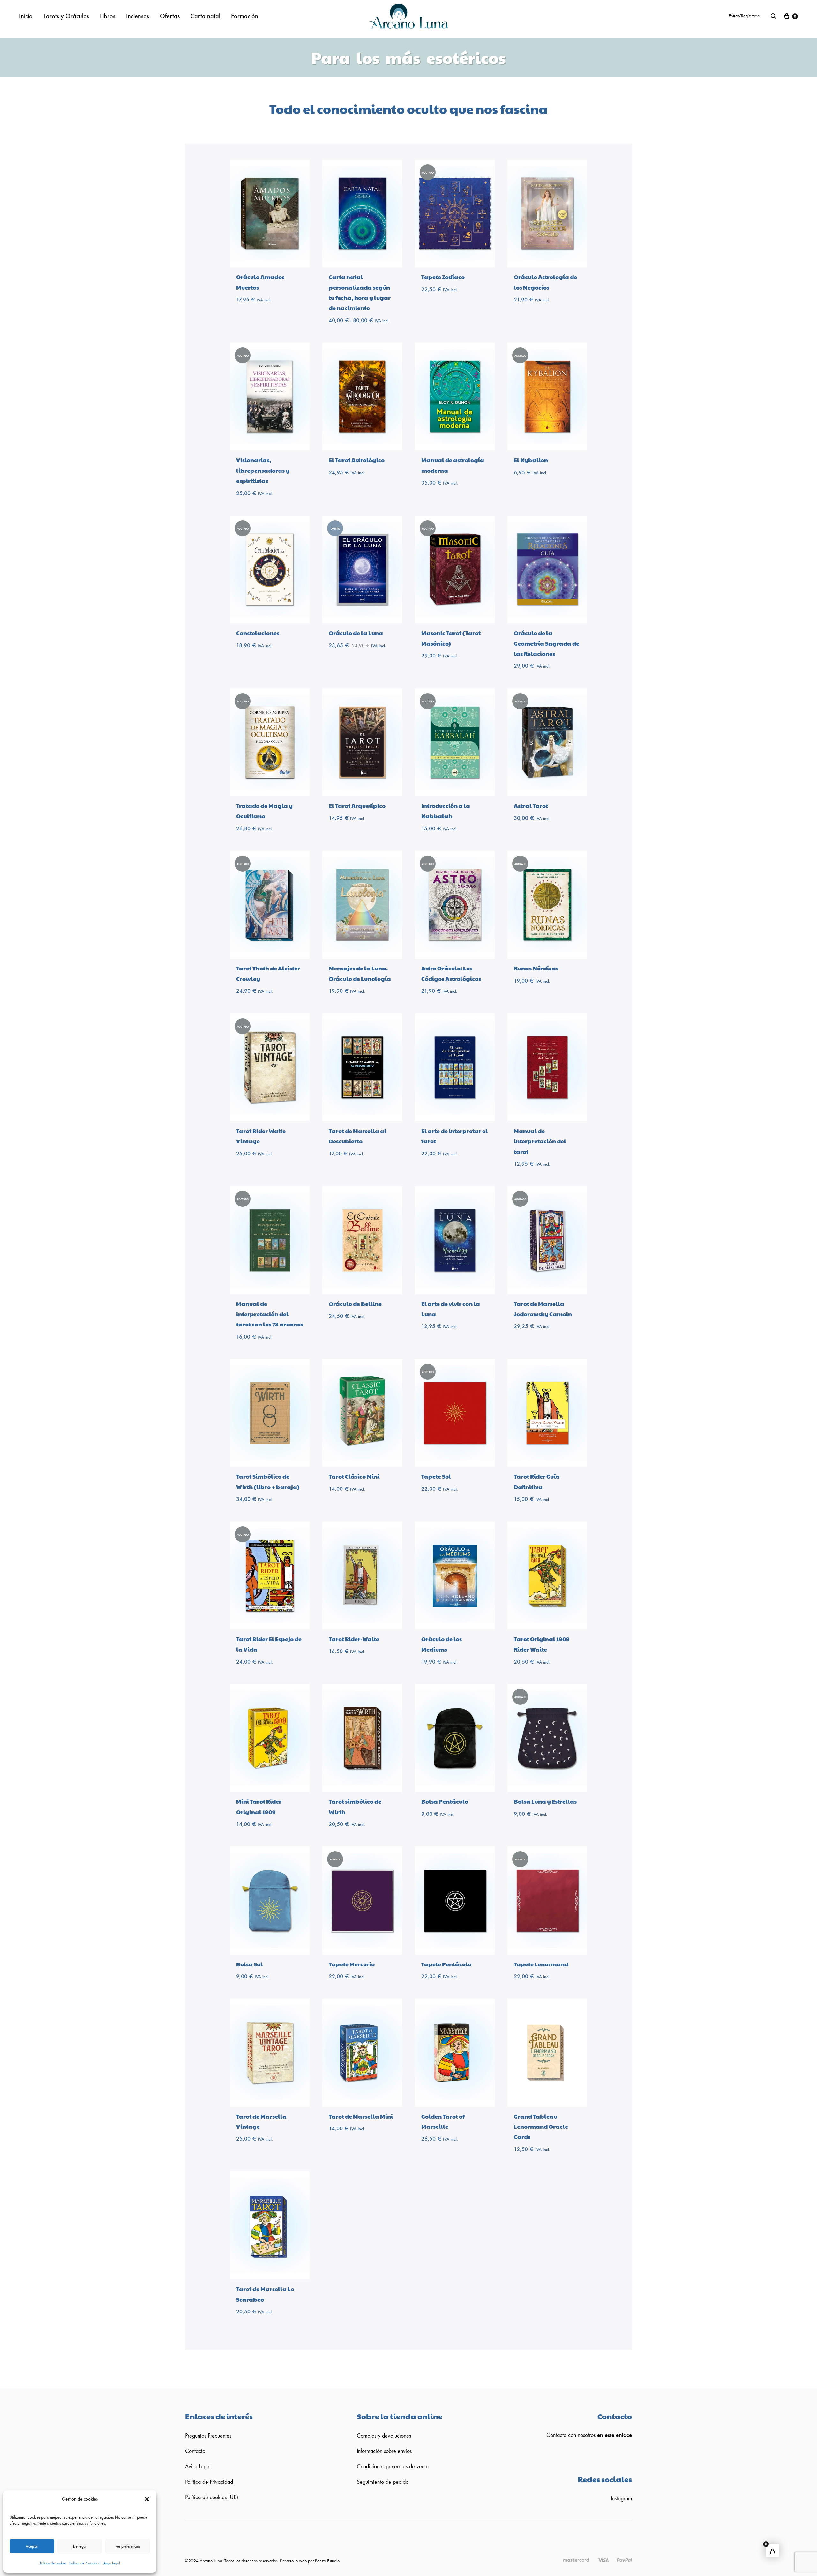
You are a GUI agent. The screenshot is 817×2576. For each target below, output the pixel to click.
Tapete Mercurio (352, 1964)
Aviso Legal (112, 2563)
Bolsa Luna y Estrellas (545, 1801)
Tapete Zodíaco (443, 277)
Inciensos (138, 16)
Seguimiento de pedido (383, 2482)
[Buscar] (773, 16)
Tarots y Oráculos (66, 16)
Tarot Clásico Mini (354, 1476)
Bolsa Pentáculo (445, 1801)
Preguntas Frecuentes (208, 2436)
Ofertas (170, 16)
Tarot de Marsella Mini (361, 2116)
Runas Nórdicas (536, 968)
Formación (245, 16)
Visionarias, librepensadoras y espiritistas (263, 470)
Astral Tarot (531, 806)
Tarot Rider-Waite (354, 1639)
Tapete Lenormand (541, 1964)
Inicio (26, 16)
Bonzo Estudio (327, 2561)
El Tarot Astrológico (357, 460)
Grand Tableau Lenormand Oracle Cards (541, 2127)
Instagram (621, 2499)
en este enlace (615, 2435)
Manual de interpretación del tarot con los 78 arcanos (270, 1314)
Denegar (80, 2546)
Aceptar (32, 2546)
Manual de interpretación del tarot (540, 1141)
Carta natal (205, 16)
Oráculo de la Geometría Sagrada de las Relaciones (547, 643)
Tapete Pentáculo (446, 1964)
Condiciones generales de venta (393, 2466)
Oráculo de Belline (355, 1304)
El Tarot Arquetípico (357, 806)
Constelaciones (258, 633)
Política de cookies (53, 2563)
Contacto (195, 2451)
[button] (147, 2499)
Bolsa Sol (249, 1964)
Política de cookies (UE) (212, 2497)
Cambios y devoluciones (384, 2436)
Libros (108, 16)
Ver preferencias (128, 2546)
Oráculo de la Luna (356, 633)
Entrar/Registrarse (744, 16)
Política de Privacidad (85, 2563)
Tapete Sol (436, 1476)
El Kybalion (531, 460)
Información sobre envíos (384, 2451)
